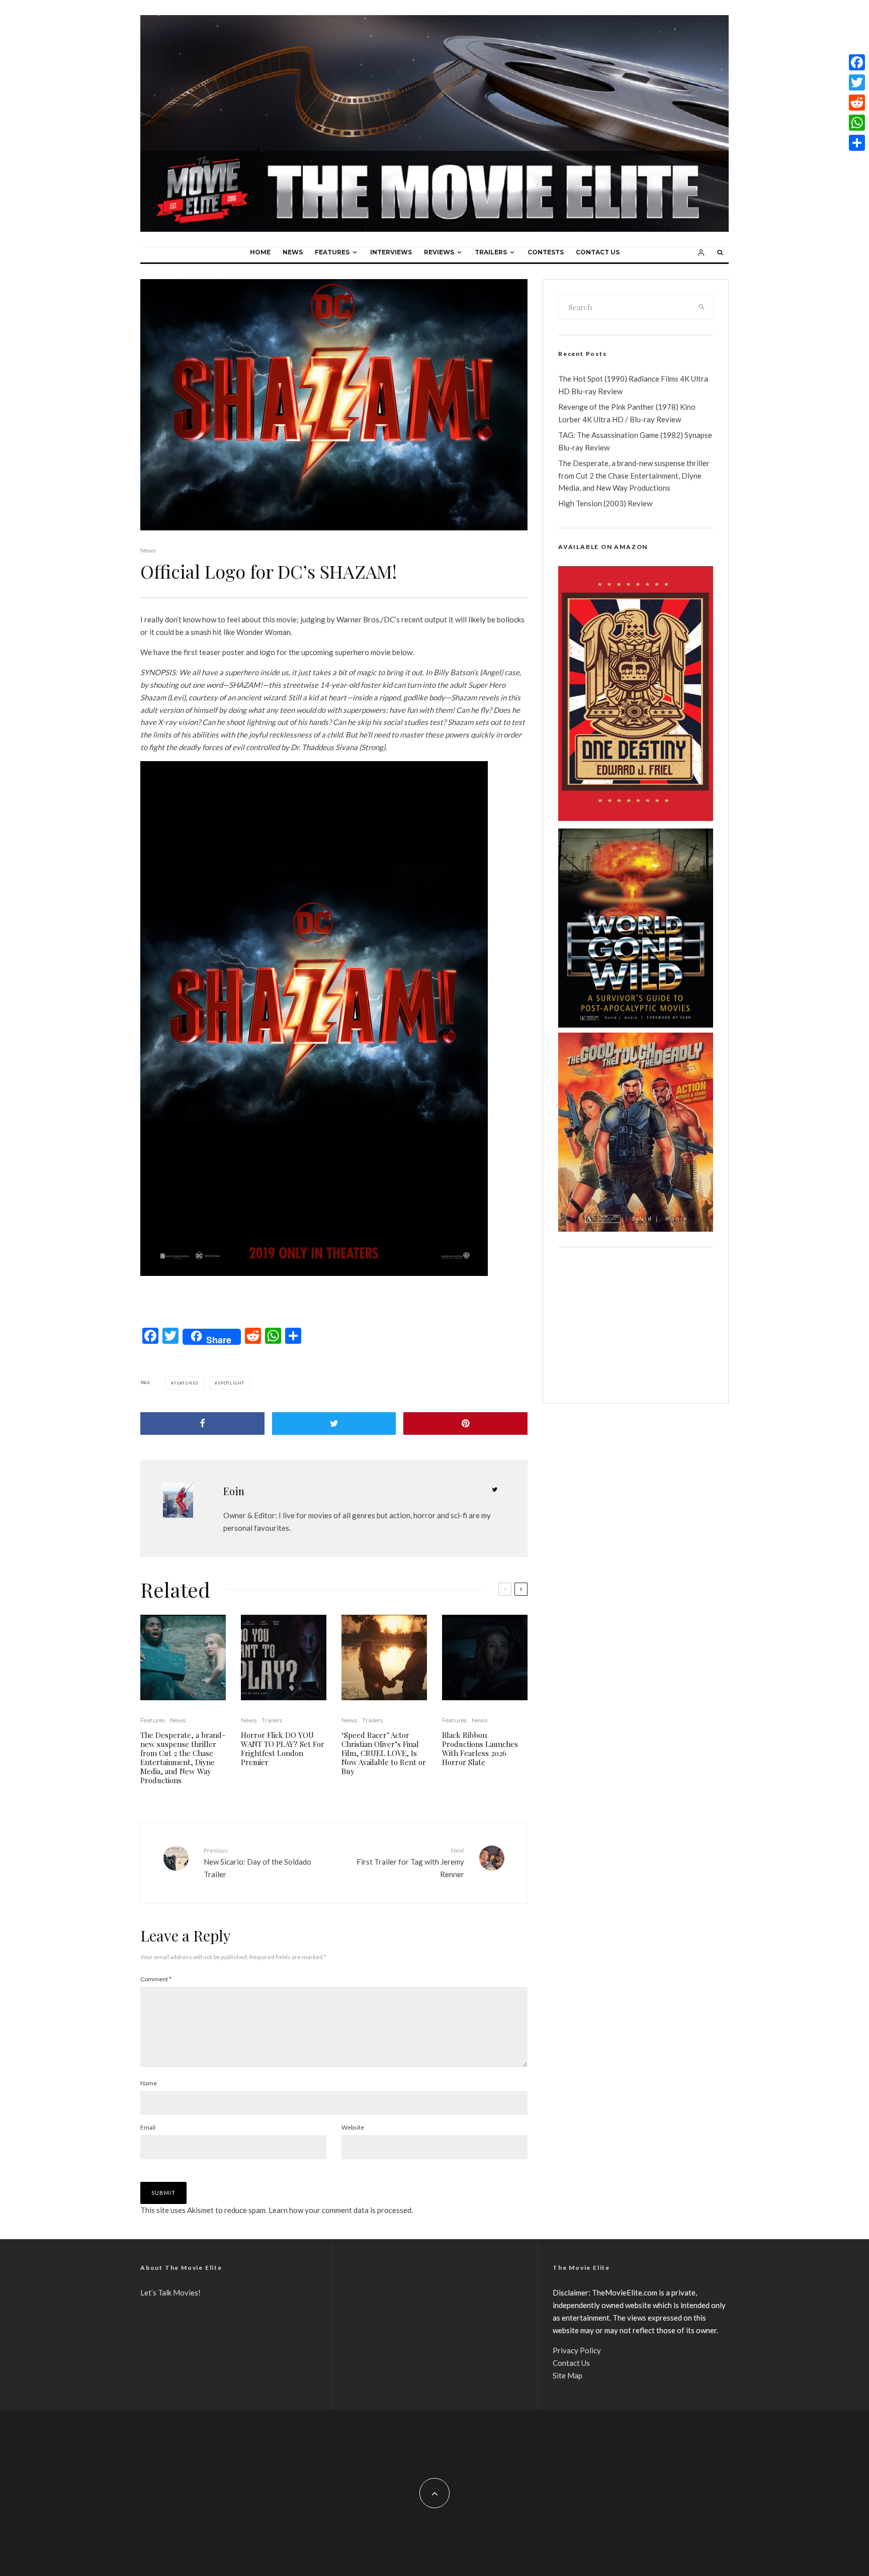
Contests (546, 252)
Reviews (439, 252)
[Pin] (465, 1423)
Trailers (491, 252)
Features (332, 252)
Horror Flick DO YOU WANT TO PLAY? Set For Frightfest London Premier (283, 1749)
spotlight (231, 1383)
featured (186, 1383)
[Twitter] (857, 82)
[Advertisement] (636, 1325)
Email (148, 2127)
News (293, 252)
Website (353, 2127)
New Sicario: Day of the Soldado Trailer (257, 1863)
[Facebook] (857, 62)
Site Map (568, 2375)
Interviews (391, 252)
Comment (156, 1979)
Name (149, 2083)
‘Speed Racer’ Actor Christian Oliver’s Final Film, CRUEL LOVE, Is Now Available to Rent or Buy (384, 1753)
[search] (702, 307)
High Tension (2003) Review (605, 503)
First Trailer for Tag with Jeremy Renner (410, 1863)
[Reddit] (857, 103)
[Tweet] (334, 1423)
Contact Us (598, 252)
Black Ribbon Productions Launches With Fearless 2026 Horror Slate (480, 1749)
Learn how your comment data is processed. (341, 2210)
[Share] (202, 1423)
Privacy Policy (577, 2350)
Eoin (234, 1491)
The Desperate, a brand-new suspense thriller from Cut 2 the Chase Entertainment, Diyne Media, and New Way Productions (183, 1758)
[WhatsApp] (857, 123)
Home (260, 252)
